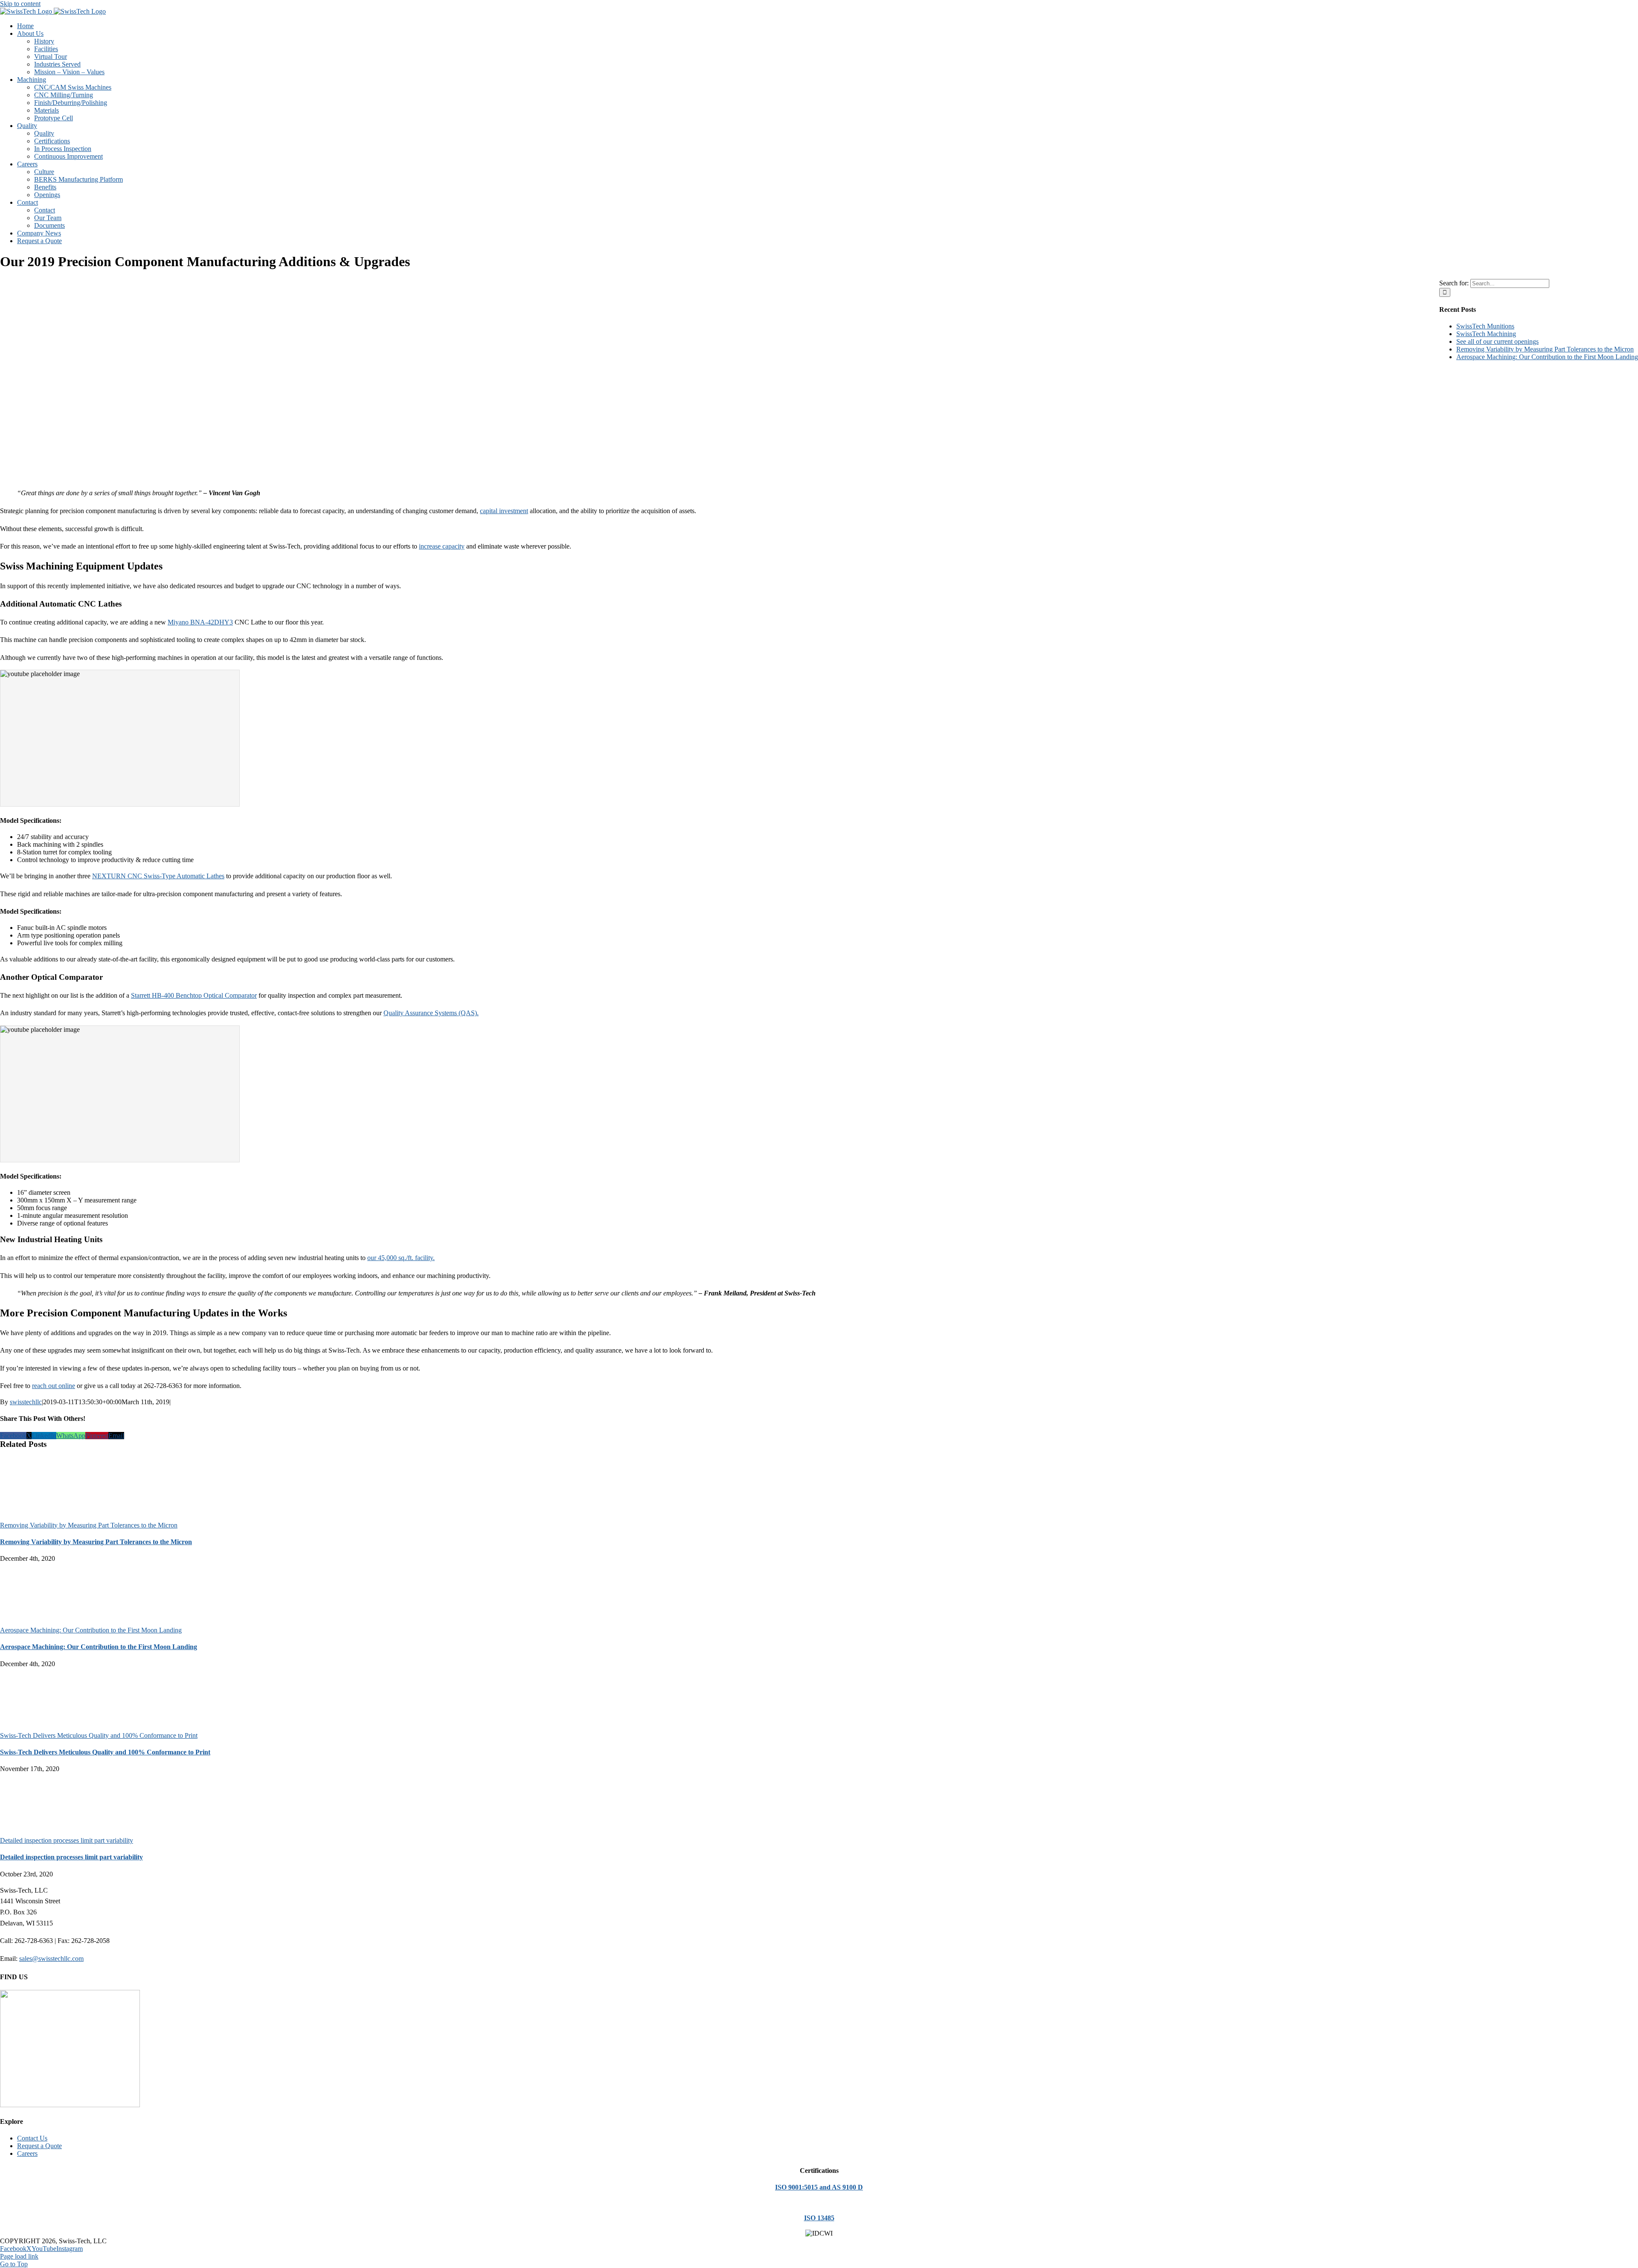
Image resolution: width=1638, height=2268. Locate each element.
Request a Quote (39, 2146)
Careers (27, 2153)
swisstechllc (26, 1402)
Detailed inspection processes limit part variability (67, 1840)
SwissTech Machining (1486, 334)
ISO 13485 (819, 2218)
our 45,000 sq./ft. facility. (401, 1258)
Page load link (19, 2256)
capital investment (504, 511)
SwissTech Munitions (1485, 326)
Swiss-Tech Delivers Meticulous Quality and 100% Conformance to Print (99, 1735)
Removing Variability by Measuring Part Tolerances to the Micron (89, 1525)
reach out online (54, 1386)
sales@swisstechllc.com (51, 1959)
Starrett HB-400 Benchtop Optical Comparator (194, 995)
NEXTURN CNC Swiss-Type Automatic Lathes (158, 876)
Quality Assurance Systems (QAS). (431, 1013)
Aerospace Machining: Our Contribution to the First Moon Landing (91, 1630)
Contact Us (32, 2138)
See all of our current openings (1497, 341)
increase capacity (442, 546)
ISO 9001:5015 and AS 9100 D (819, 2187)
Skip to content (20, 4)
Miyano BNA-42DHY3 (200, 622)
